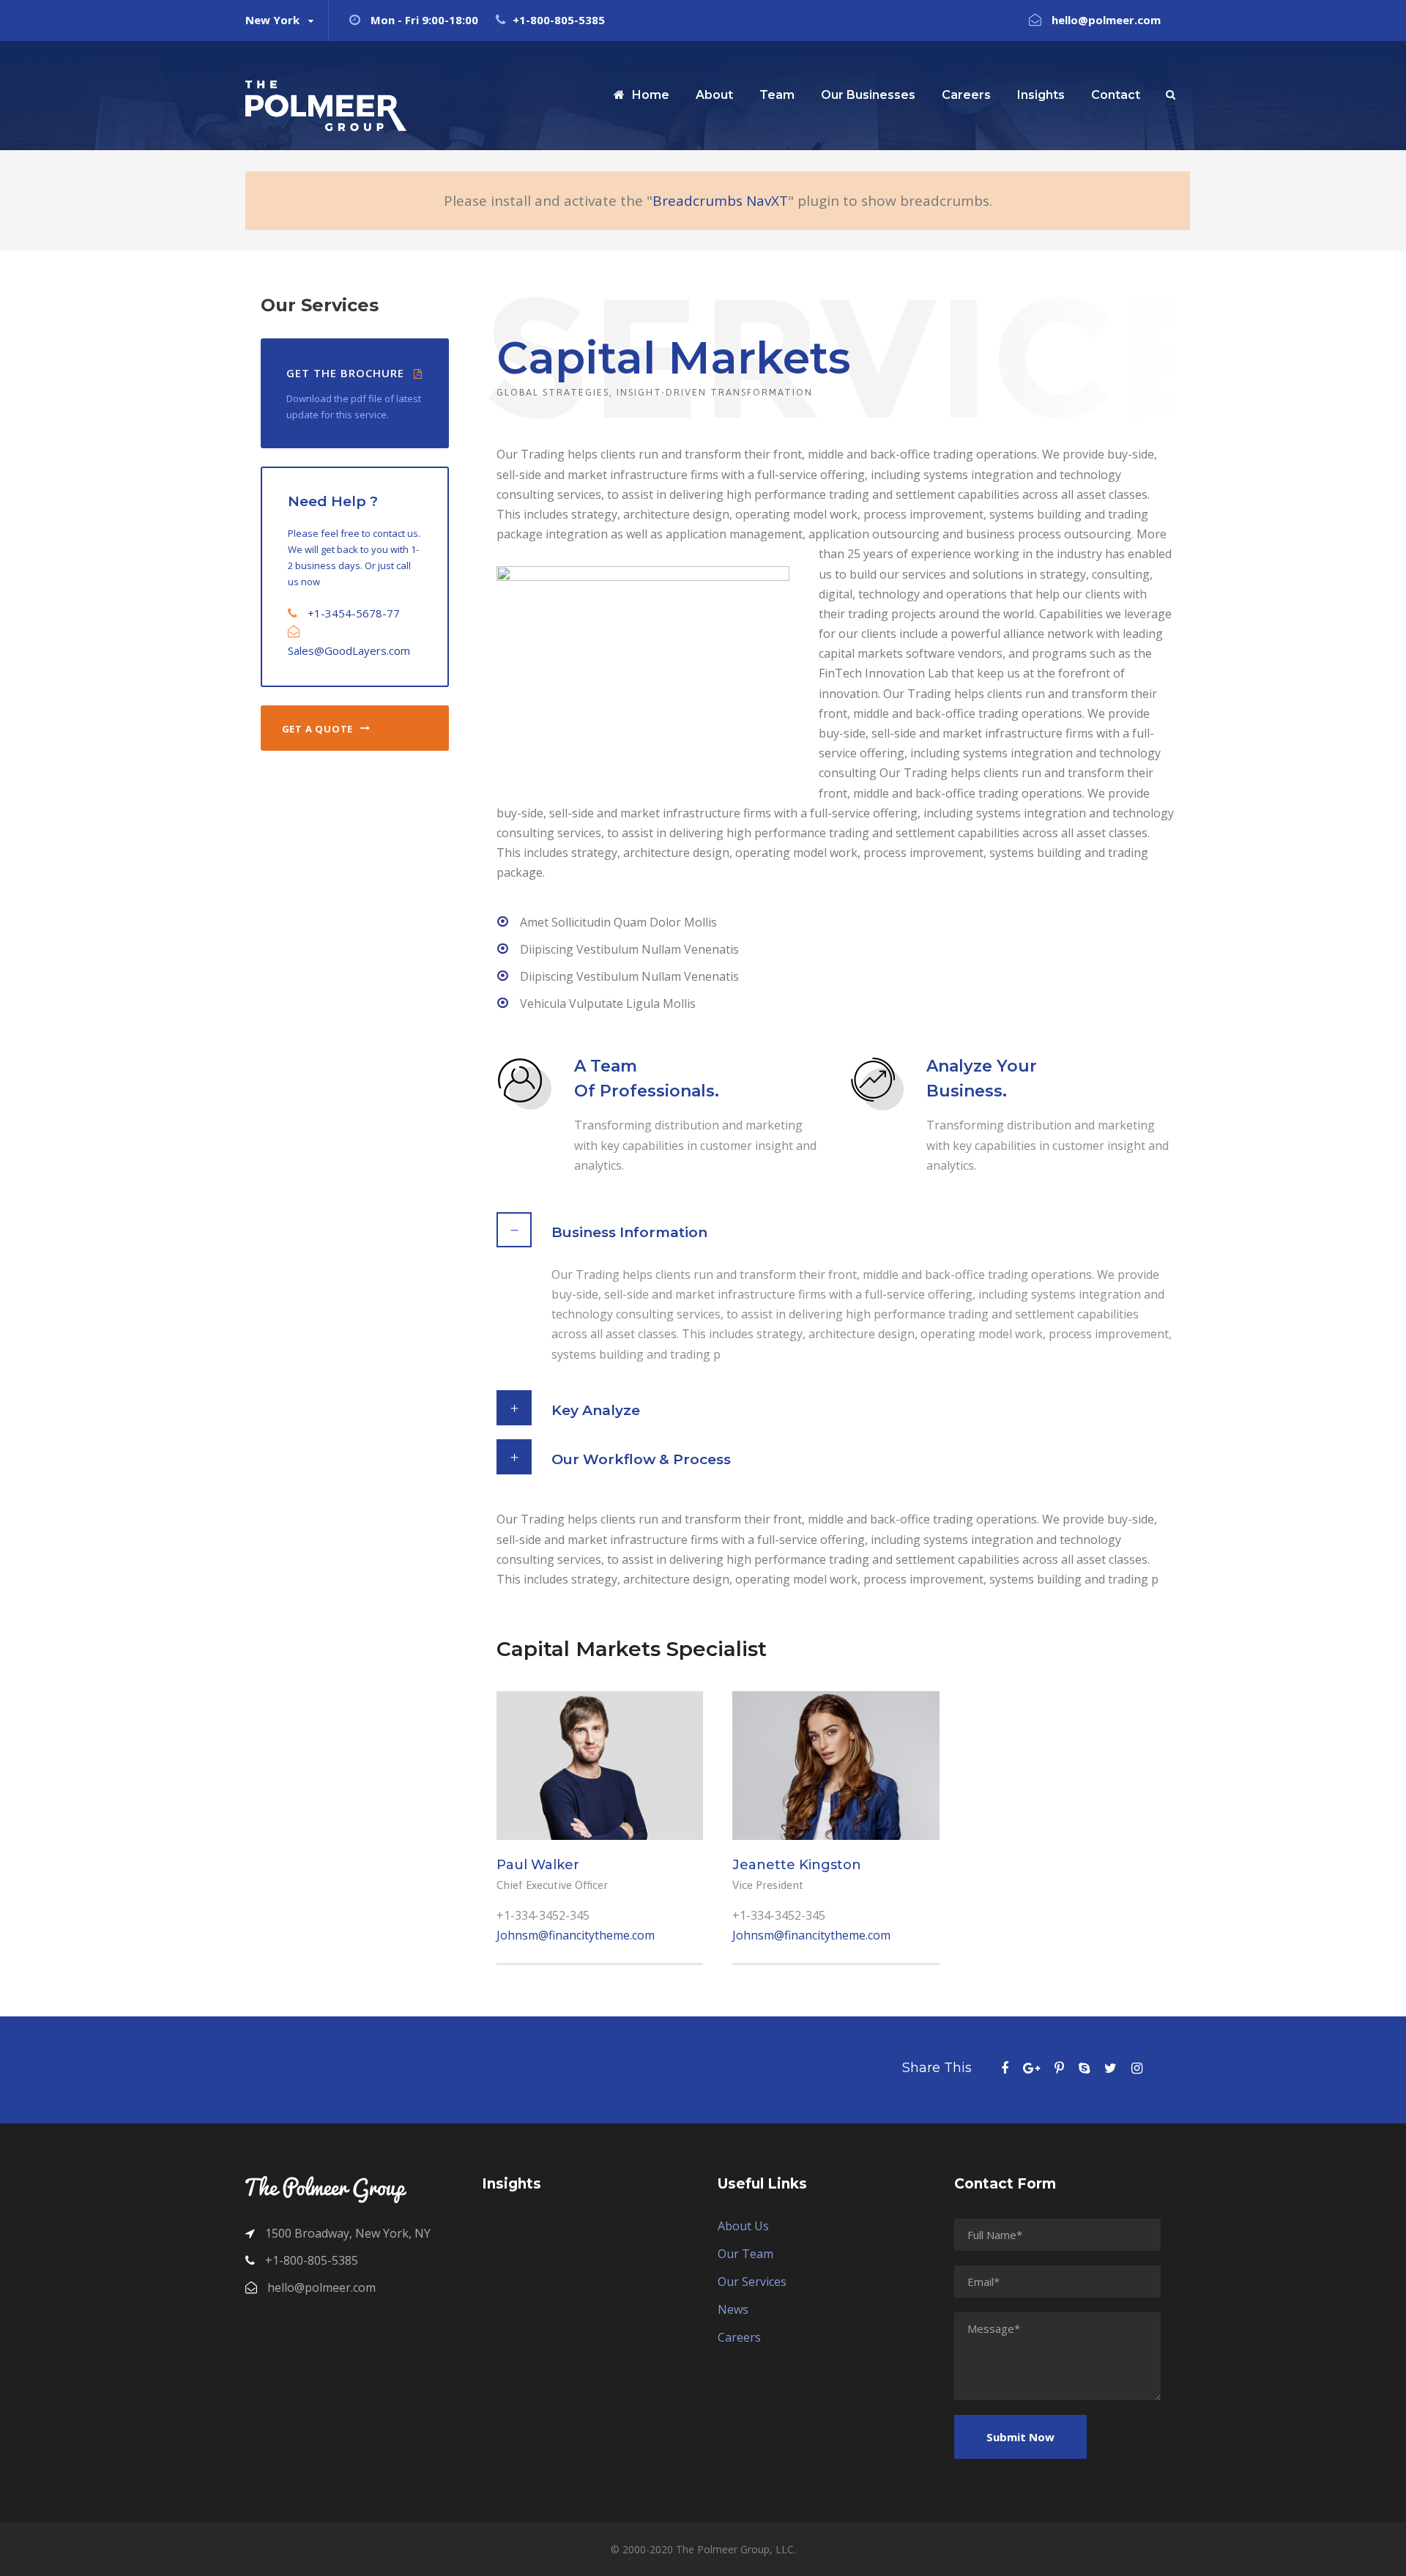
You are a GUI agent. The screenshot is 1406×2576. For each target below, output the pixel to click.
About (714, 95)
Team (777, 95)
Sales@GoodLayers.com (349, 650)
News (733, 2309)
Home (651, 95)
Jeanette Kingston (797, 1865)
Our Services (752, 2282)
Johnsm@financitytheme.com (576, 1935)
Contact (1116, 95)
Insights (1041, 95)
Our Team (745, 2254)
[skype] (1084, 2068)
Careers (966, 95)
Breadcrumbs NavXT (720, 201)
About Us (743, 2226)
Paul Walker (538, 1865)
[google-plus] (1031, 2068)
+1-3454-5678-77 (354, 613)
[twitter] (1111, 2068)
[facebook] (1005, 2068)
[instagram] (1137, 2068)
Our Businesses (868, 95)
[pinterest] (1059, 2068)
